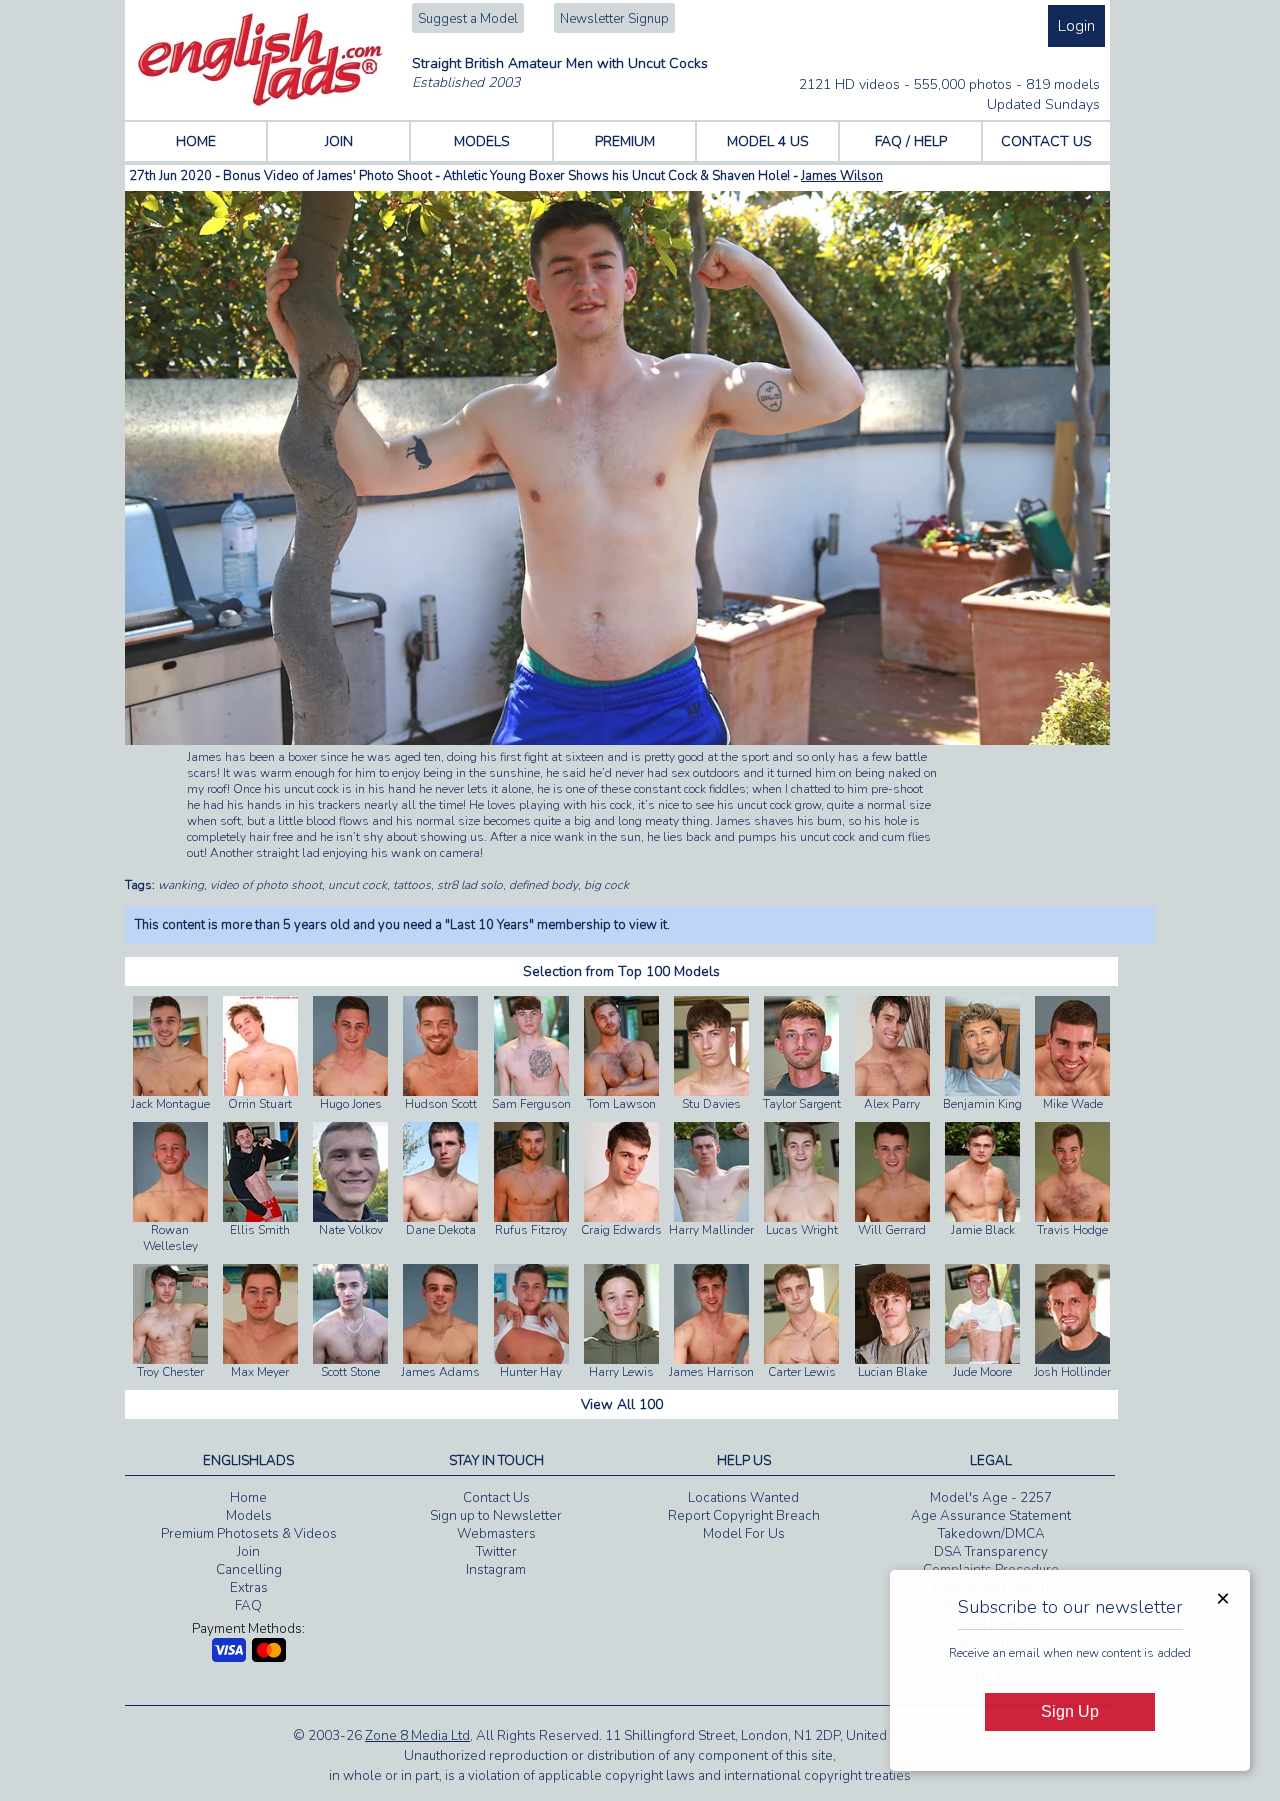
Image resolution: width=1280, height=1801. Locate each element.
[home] (260, 102)
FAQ (248, 1606)
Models (249, 1516)
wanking (181, 885)
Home (248, 1498)
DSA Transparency (991, 1552)
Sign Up (1070, 1711)
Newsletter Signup (614, 19)
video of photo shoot (266, 885)
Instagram (496, 1570)
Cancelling (249, 1570)
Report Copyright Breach (744, 1516)
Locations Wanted (743, 1498)
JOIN (339, 141)
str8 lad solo (470, 885)
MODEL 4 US (768, 141)
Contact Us (496, 1498)
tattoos (412, 885)
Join (248, 1552)
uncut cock (357, 885)
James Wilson (842, 176)
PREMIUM (625, 141)
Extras (249, 1588)
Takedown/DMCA (991, 1534)
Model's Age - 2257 (991, 1498)
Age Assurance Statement (991, 1516)
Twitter (496, 1552)
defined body (543, 885)
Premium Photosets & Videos (249, 1534)
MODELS (482, 141)
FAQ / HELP (911, 141)
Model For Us (744, 1534)
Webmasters (496, 1534)
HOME (196, 141)
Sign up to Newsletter (496, 1516)
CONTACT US (1046, 141)
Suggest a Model (468, 19)
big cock (606, 885)
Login (1076, 26)
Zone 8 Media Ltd (417, 1736)
